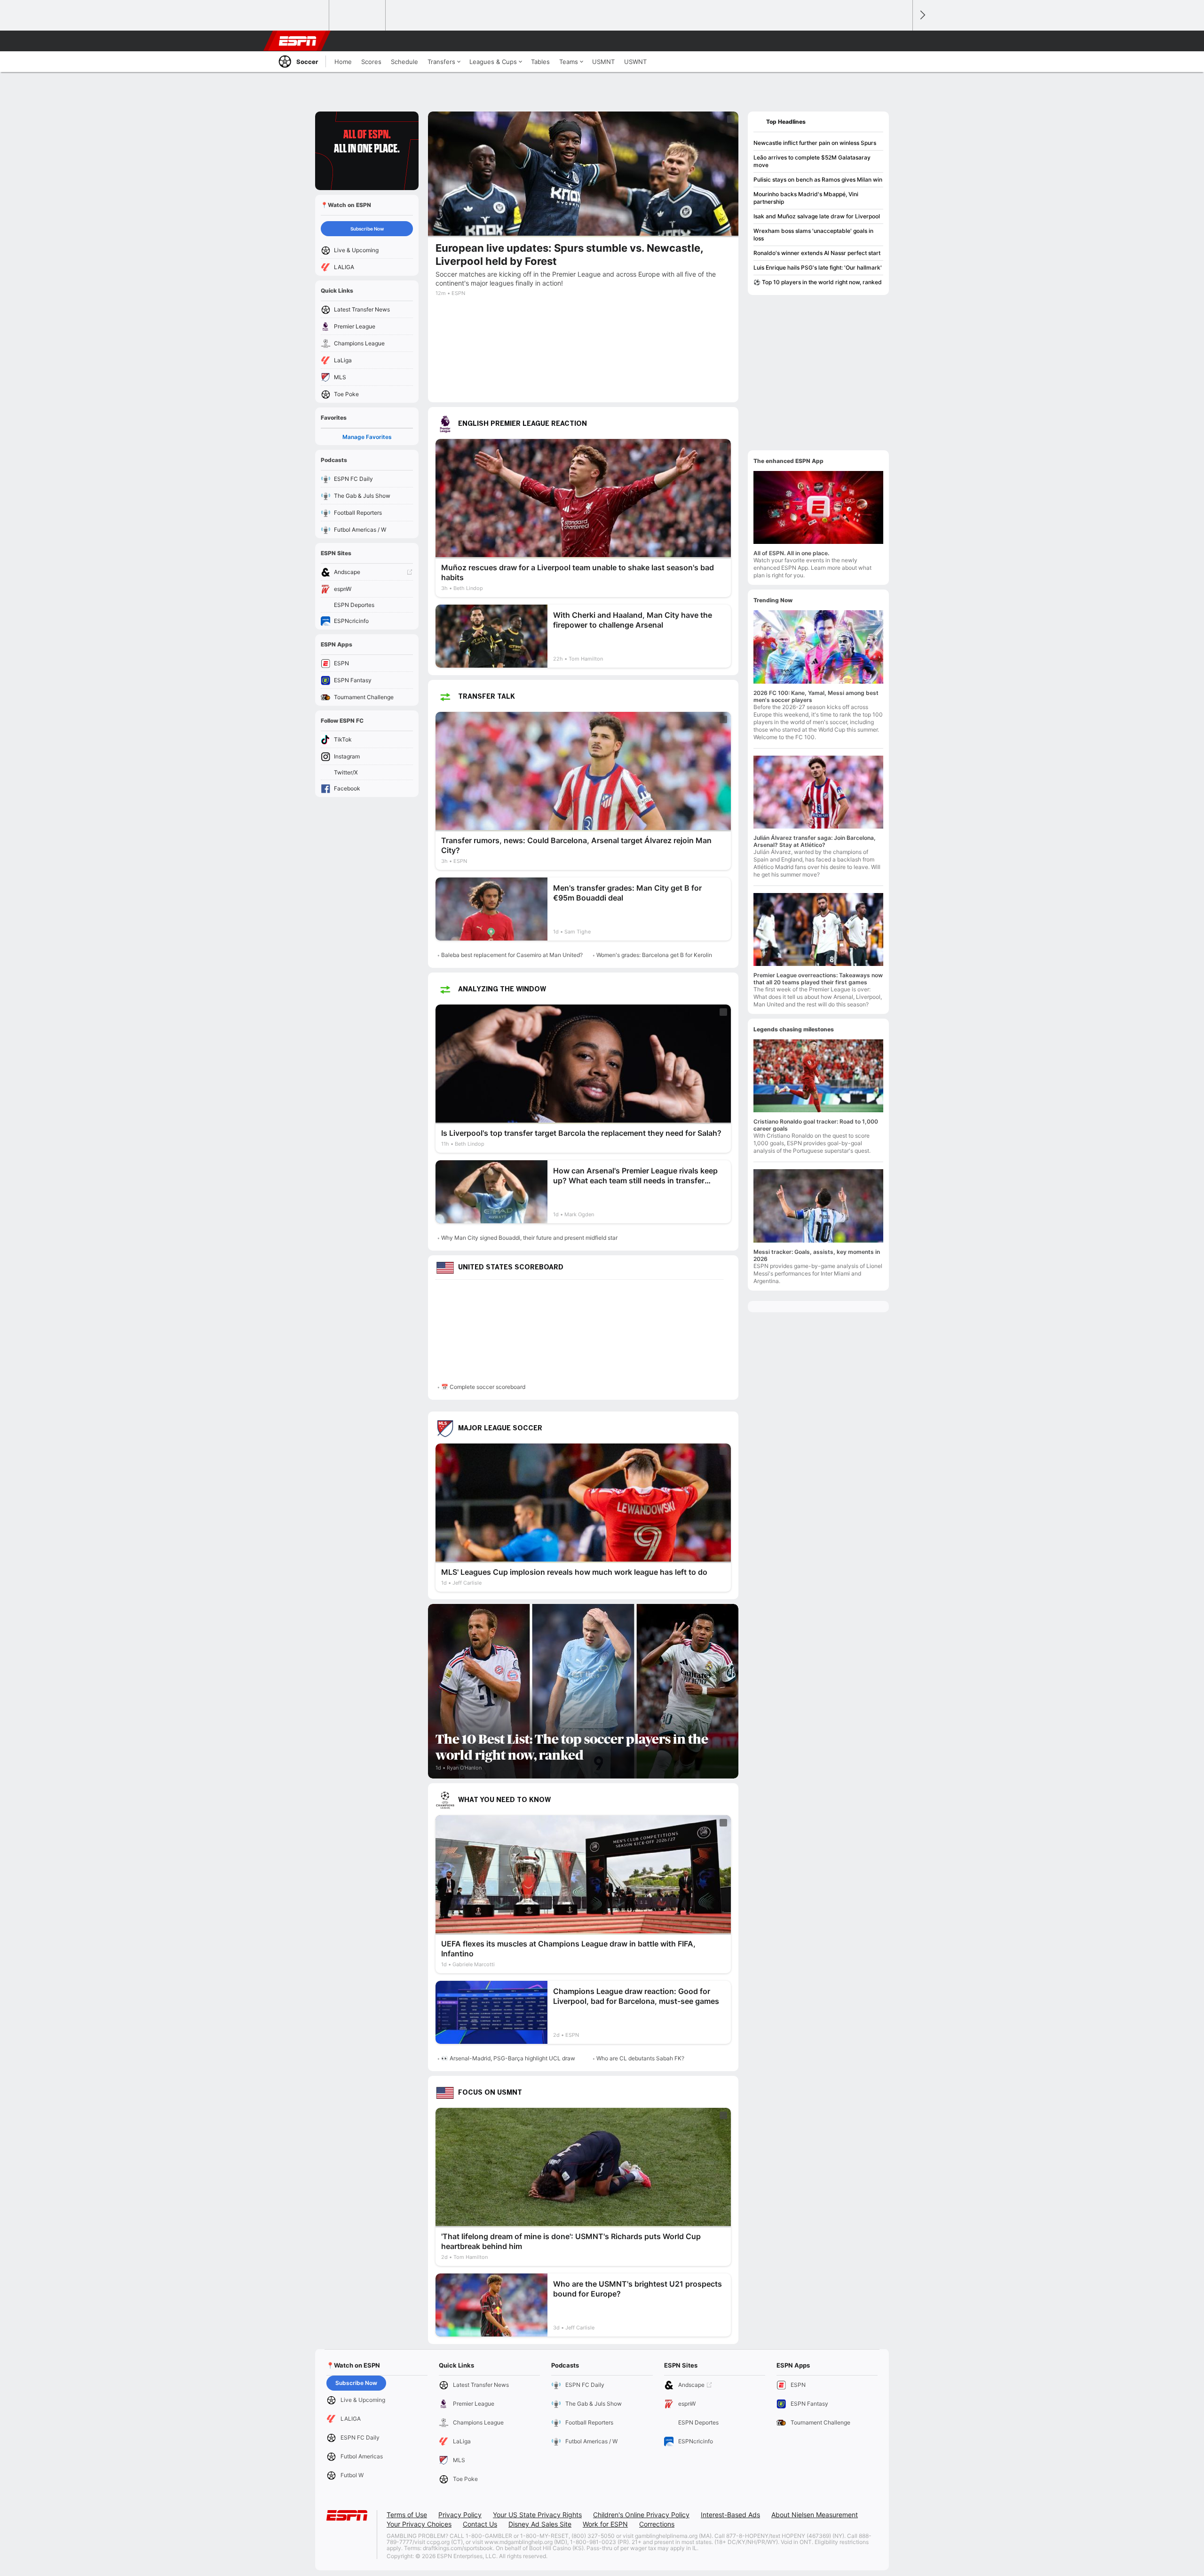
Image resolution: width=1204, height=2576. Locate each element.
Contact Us (480, 2524)
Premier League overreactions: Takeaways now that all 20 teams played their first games (818, 979)
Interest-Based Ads (730, 2515)
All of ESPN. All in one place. (791, 553)
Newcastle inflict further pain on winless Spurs (815, 143)
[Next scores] (922, 15)
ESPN (298, 41)
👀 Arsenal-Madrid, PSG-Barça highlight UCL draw (508, 2058)
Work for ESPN (605, 2524)
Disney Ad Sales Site (540, 2524)
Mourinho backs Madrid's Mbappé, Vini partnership (806, 198)
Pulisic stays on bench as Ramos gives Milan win (818, 179)
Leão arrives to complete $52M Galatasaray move (812, 161)
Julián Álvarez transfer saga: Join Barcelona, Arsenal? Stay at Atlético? (815, 841)
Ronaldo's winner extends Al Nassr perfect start (817, 253)
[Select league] (301, 16)
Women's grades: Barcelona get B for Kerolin (654, 955)
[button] (901, 41)
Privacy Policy (460, 2515)
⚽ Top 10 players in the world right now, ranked (818, 282)
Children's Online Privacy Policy (641, 2515)
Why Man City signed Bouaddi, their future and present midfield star (529, 1238)
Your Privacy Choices (419, 2524)
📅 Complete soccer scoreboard (483, 1387)
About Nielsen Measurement (815, 2515)
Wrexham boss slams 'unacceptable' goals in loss (813, 235)
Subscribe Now (367, 229)
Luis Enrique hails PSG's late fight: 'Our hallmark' (818, 267)
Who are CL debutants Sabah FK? (640, 2058)
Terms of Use (407, 2515)
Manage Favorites (367, 437)
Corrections (657, 2524)
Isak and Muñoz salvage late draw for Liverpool (817, 216)
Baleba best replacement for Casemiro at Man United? (512, 955)
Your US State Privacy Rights (537, 2515)
